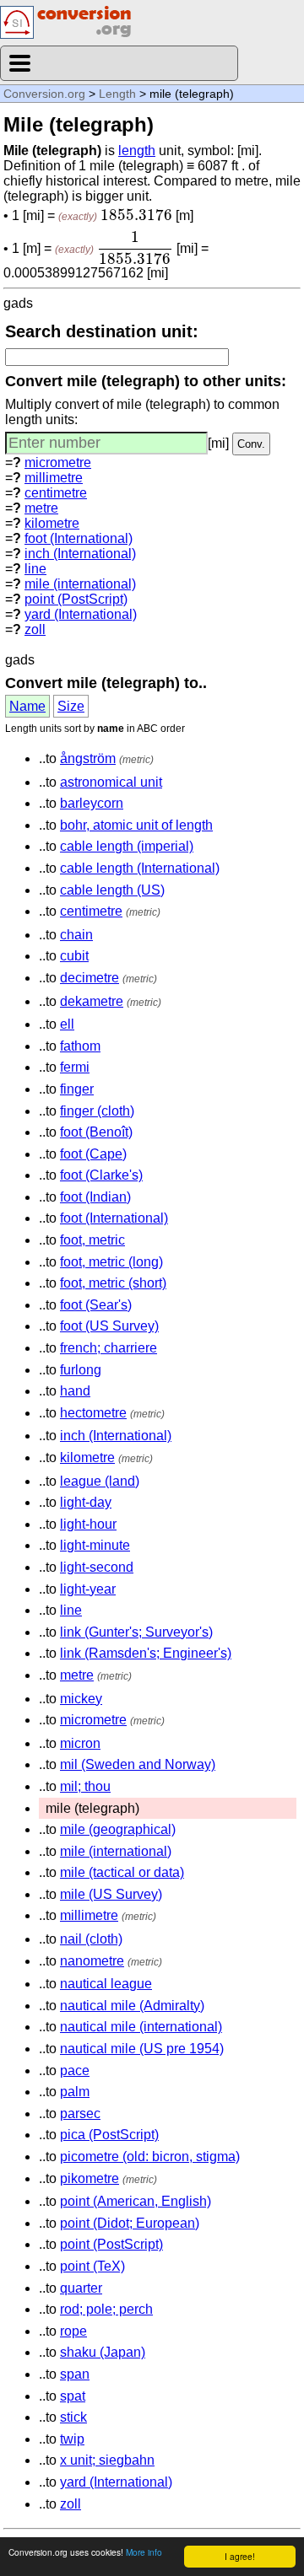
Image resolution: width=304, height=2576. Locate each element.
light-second (97, 1567)
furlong (81, 1370)
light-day (86, 1502)
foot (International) (79, 538)
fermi (75, 1067)
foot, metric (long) (111, 1262)
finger (77, 1089)
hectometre (93, 1413)
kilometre (52, 523)
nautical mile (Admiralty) (132, 2006)
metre (41, 508)
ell (67, 1024)
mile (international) (80, 584)
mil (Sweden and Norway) (138, 1764)
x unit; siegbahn (107, 2460)
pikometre (90, 2178)
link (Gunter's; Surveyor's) (136, 1632)
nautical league (106, 1984)
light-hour (88, 1524)
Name (27, 706)
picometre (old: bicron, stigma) (150, 2157)
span (75, 2374)
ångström (88, 758)
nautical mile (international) (141, 2027)
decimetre (90, 978)
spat (73, 2396)
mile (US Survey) (111, 1894)
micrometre (58, 462)
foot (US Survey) (109, 1326)
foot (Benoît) (96, 1132)
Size (71, 706)
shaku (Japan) (103, 2352)
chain (76, 935)
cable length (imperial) (127, 846)
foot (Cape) (93, 1154)
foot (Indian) (95, 1197)
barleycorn (92, 803)
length (137, 151)
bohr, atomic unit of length (136, 825)
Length (117, 94)
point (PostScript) (76, 599)
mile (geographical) (118, 1829)
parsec (80, 2114)
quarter (81, 2288)
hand (75, 1391)
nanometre (92, 1961)
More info (144, 2552)
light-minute (95, 1545)
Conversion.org (44, 94)
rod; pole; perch (106, 2309)
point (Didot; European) (130, 2223)
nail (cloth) (91, 1939)
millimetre (54, 478)
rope (73, 2331)
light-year (88, 1589)
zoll (35, 629)
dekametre (92, 1001)
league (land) (100, 1481)
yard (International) (81, 614)
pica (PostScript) (109, 2135)
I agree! (240, 2556)
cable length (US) (112, 890)
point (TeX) (92, 2266)
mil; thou (85, 1786)
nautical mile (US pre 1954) (142, 2049)
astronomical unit (111, 782)
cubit (74, 956)
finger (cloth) (97, 1111)
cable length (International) (140, 868)
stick (73, 2417)
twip (72, 2439)
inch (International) (80, 554)
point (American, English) (136, 2201)
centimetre (56, 493)
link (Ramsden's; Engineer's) (146, 1653)
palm (75, 2092)
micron (80, 1743)
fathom (80, 1046)
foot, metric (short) (113, 1283)
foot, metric (92, 1240)
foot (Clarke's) (101, 1175)
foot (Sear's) (96, 1305)
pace (75, 2070)
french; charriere (109, 1348)
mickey (81, 1699)
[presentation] (136, 215)
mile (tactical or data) (122, 1872)
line (35, 569)
